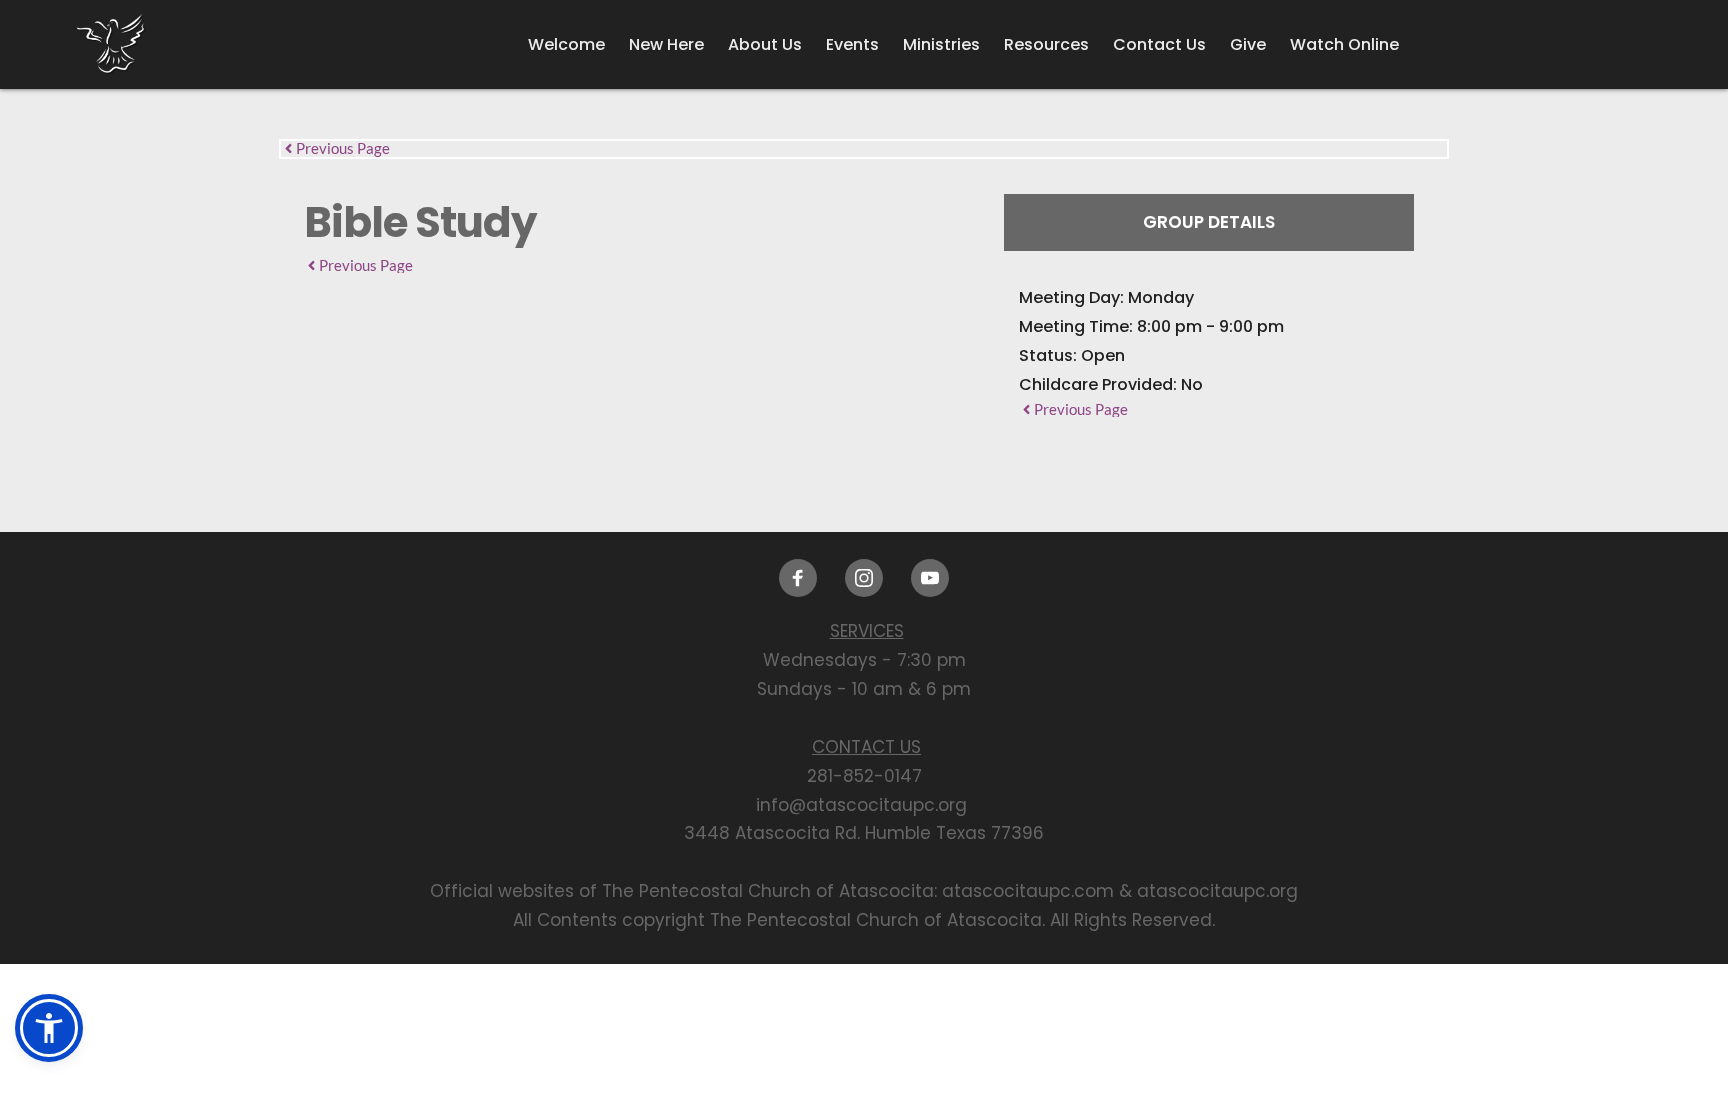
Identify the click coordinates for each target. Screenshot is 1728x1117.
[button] (49, 1028)
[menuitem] (566, 45)
